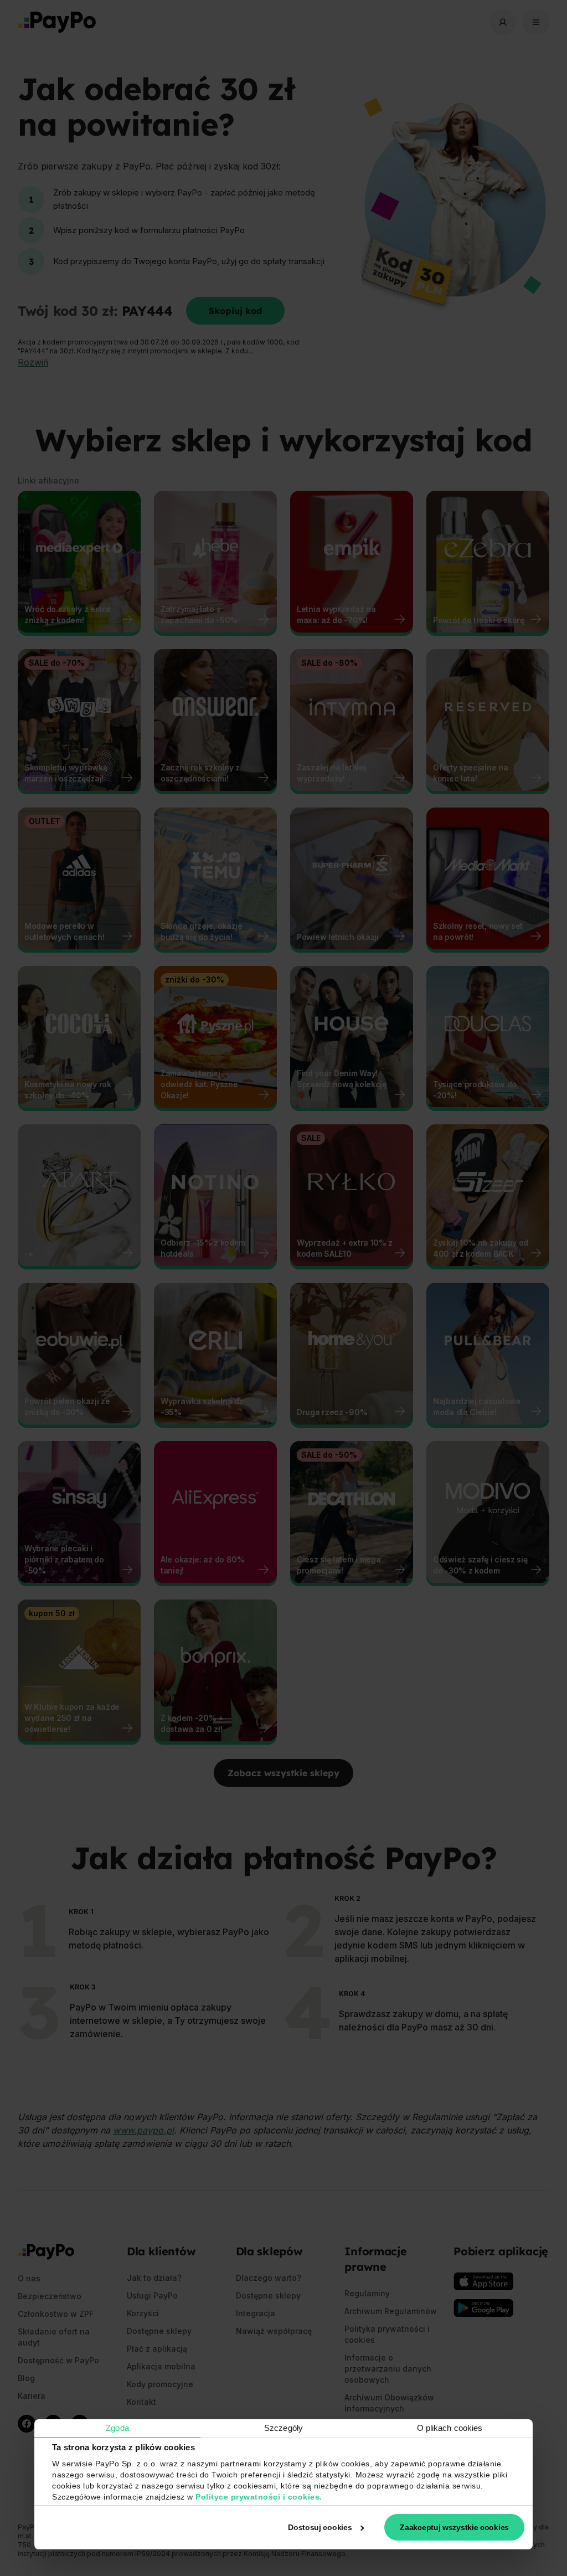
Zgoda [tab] (117, 2428)
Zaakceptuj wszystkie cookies (454, 2527)
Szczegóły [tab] (283, 2428)
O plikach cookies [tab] (450, 2428)
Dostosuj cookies (320, 2527)
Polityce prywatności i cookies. (259, 2497)
